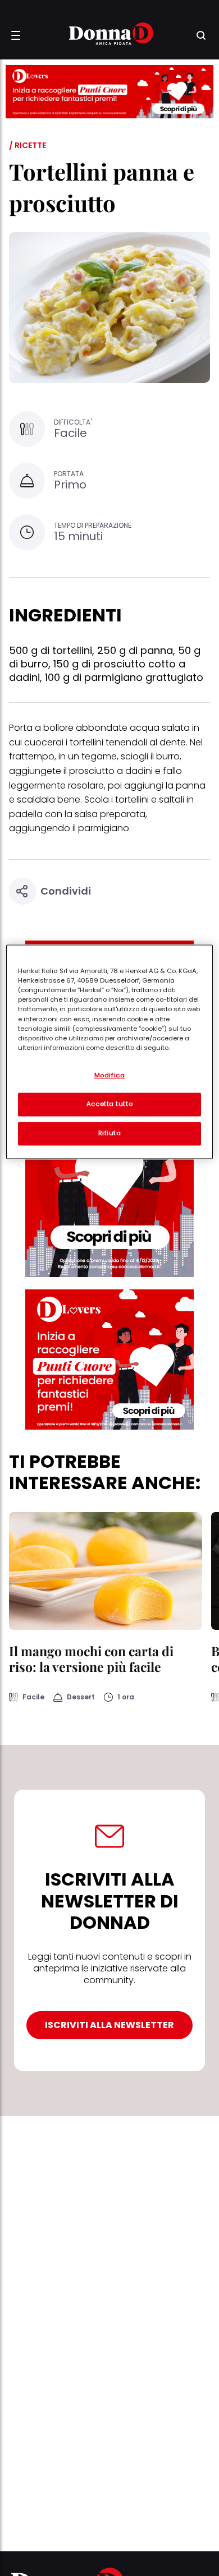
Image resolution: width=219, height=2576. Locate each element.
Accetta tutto (109, 1104)
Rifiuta (110, 1133)
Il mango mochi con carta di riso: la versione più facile (91, 1659)
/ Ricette (28, 145)
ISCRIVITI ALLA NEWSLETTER (109, 2025)
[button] (16, 35)
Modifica (110, 1076)
